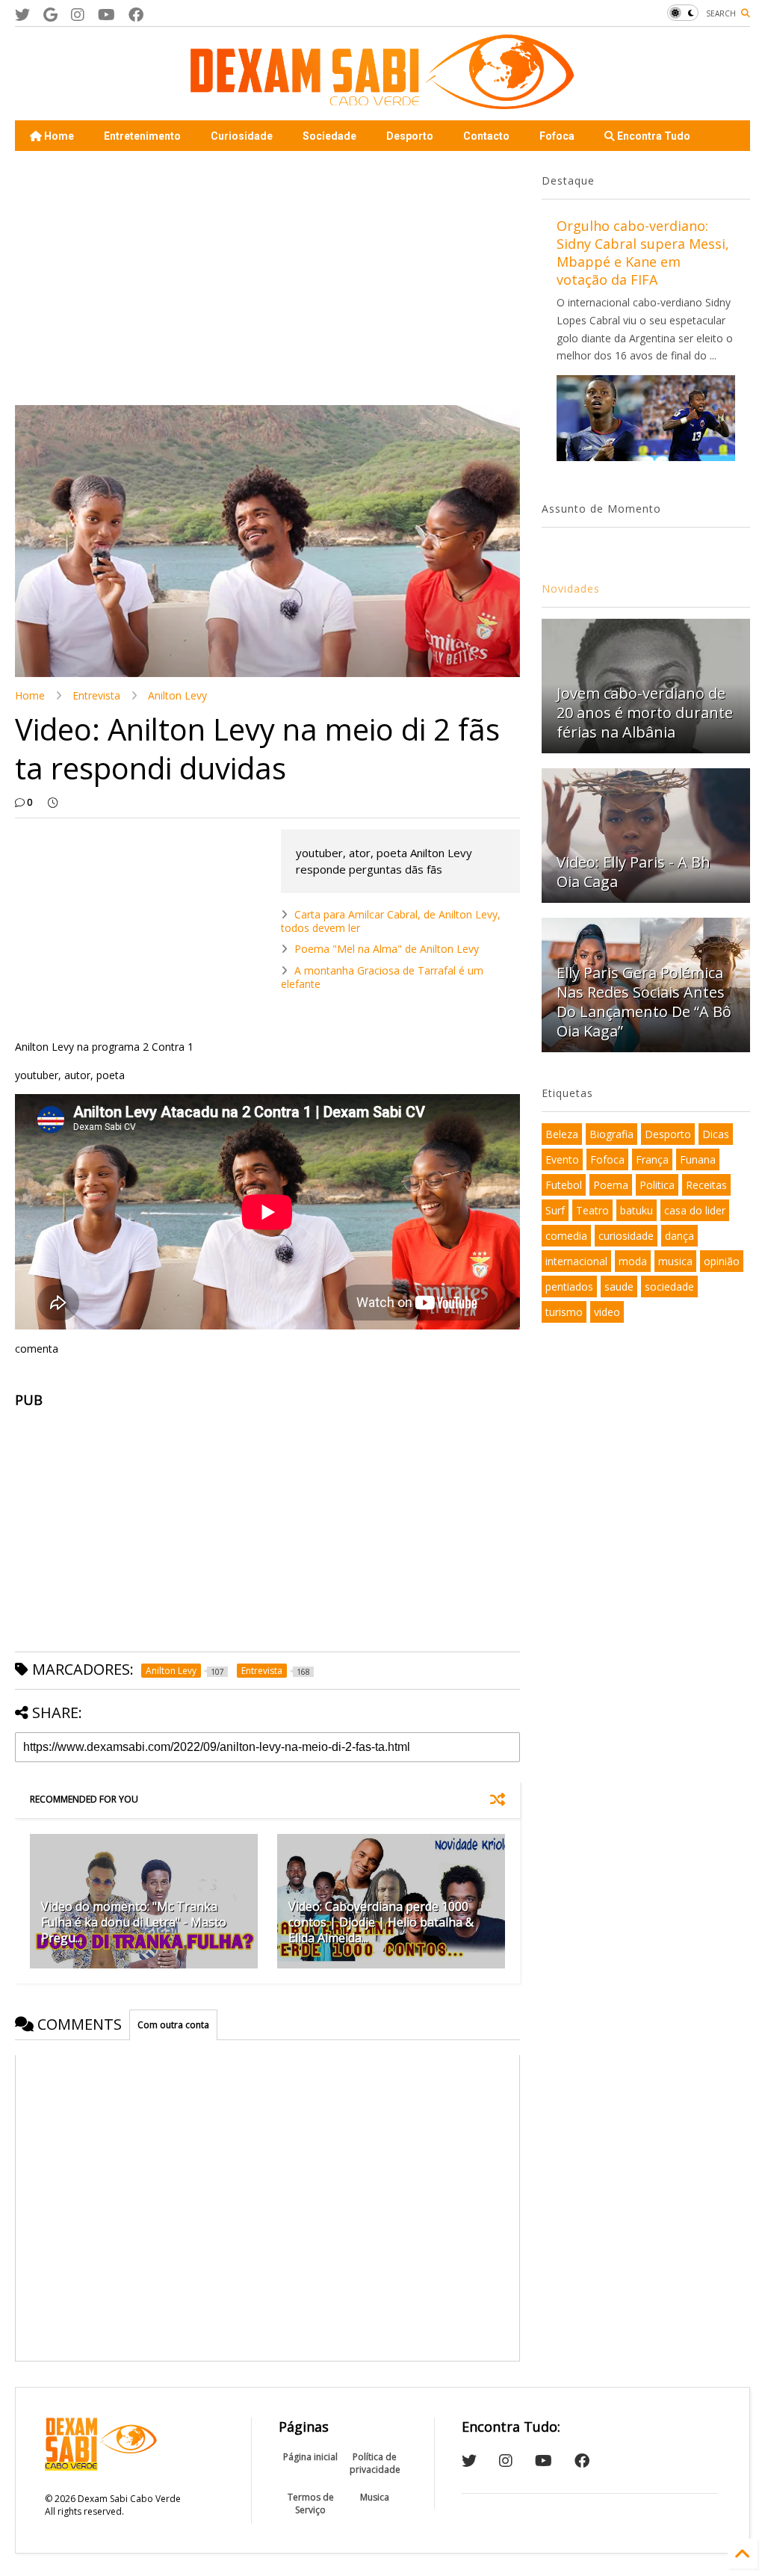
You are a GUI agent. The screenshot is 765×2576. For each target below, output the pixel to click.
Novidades (571, 589)
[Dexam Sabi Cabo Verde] (382, 102)
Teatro (592, 1210)
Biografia (611, 1134)
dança (679, 1236)
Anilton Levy (177, 695)
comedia (566, 1236)
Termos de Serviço (311, 2504)
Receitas (706, 1185)
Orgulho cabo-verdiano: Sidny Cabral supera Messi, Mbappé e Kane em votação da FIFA (643, 253)
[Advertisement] (263, 278)
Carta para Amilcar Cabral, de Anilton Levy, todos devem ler (391, 921)
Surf (555, 1210)
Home (58, 136)
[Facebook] (136, 15)
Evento (562, 1159)
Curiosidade (242, 136)
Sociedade (329, 136)
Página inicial (310, 2457)
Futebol (564, 1185)
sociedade (669, 1287)
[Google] (50, 15)
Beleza (562, 1134)
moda (633, 1261)
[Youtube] (106, 15)
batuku (637, 1210)
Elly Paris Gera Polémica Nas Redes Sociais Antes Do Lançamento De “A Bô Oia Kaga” (644, 1002)
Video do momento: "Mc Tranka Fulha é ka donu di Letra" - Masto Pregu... (134, 1922)
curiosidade (626, 1236)
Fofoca (557, 136)
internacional (576, 1261)
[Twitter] (22, 15)
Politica (657, 1185)
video (607, 1312)
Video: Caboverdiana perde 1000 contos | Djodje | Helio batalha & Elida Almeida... (381, 1922)
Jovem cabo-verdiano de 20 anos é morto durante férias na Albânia (645, 713)
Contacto (486, 136)
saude (619, 1287)
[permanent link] (53, 803)
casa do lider (695, 1210)
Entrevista (96, 695)
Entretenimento (142, 136)
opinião (722, 1261)
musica (675, 1261)
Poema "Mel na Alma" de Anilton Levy (387, 949)
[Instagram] (78, 15)
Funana (698, 1159)
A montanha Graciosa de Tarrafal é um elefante (382, 977)
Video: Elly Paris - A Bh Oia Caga (634, 872)
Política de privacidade (375, 2463)
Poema (611, 1185)
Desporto (410, 136)
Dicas (716, 1134)
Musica (375, 2497)
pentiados (569, 1287)
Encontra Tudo (653, 136)
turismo (564, 1312)
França (652, 1159)
